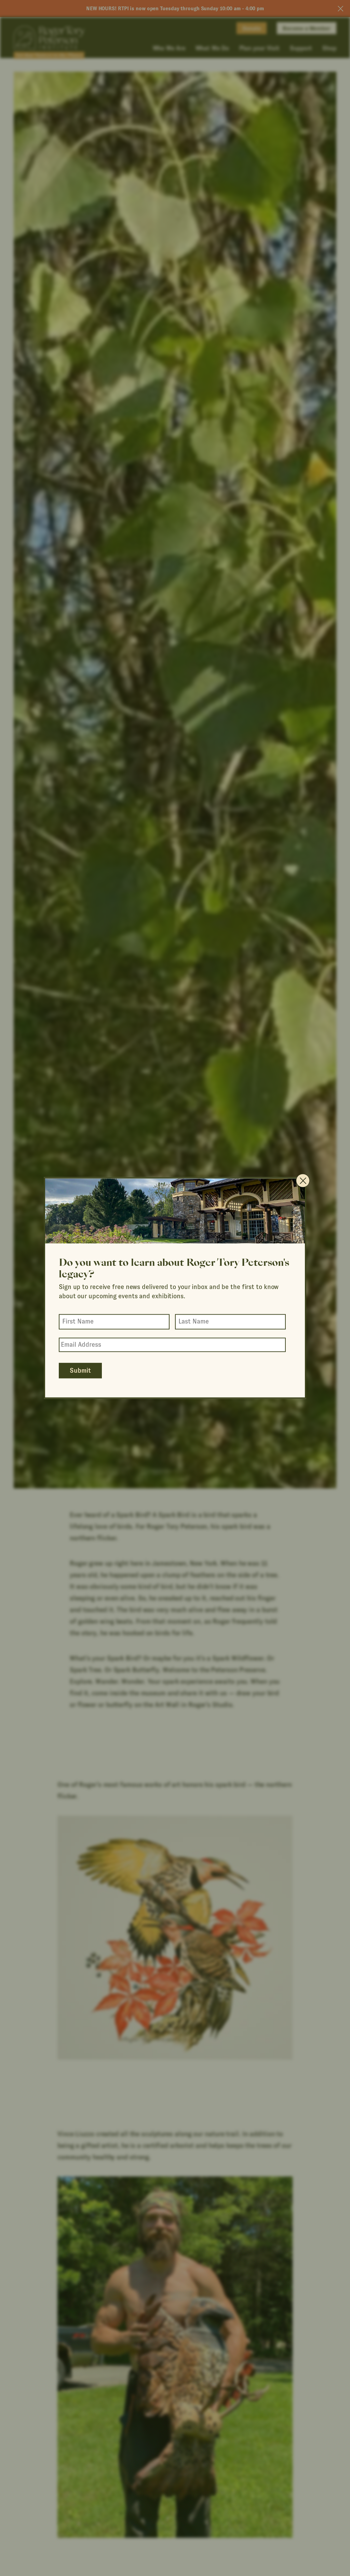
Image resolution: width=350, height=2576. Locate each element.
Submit (80, 1371)
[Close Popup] (303, 1180)
